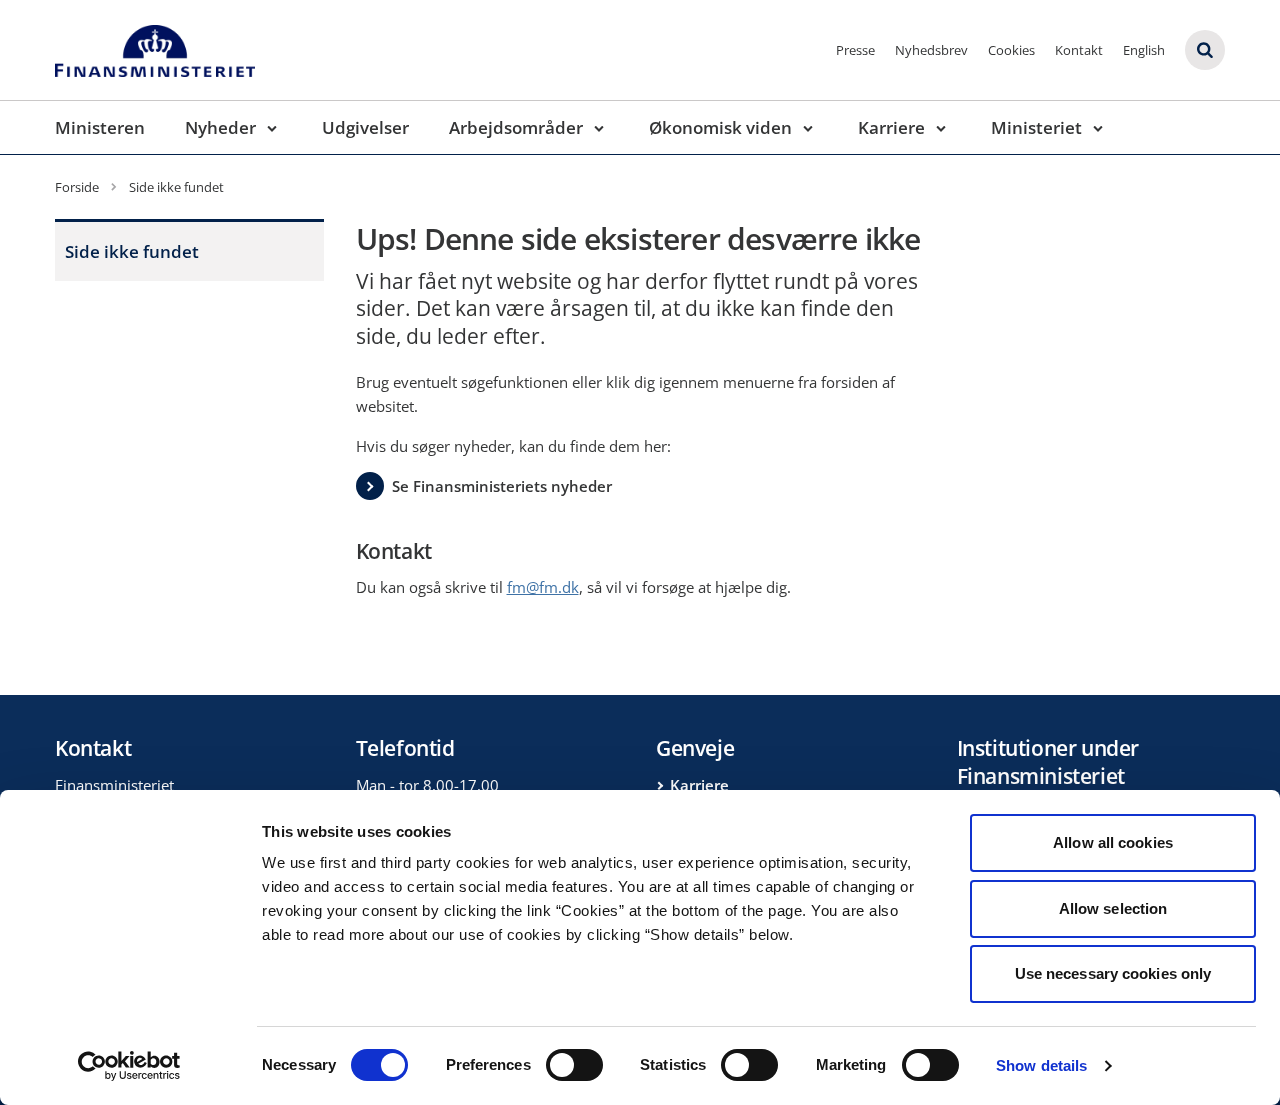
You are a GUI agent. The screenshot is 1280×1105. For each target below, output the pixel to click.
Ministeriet (1036, 127)
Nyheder (220, 127)
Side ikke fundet (132, 251)
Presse (855, 50)
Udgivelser (365, 127)
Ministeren (100, 127)
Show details (1041, 1065)
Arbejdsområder (516, 127)
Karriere (891, 127)
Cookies (1011, 50)
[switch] (574, 1065)
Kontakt (1079, 50)
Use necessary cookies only (1113, 973)
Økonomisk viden (720, 127)
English (1144, 50)
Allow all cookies (1113, 842)
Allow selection (1113, 908)
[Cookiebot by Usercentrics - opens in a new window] (129, 1066)
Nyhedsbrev (931, 50)
